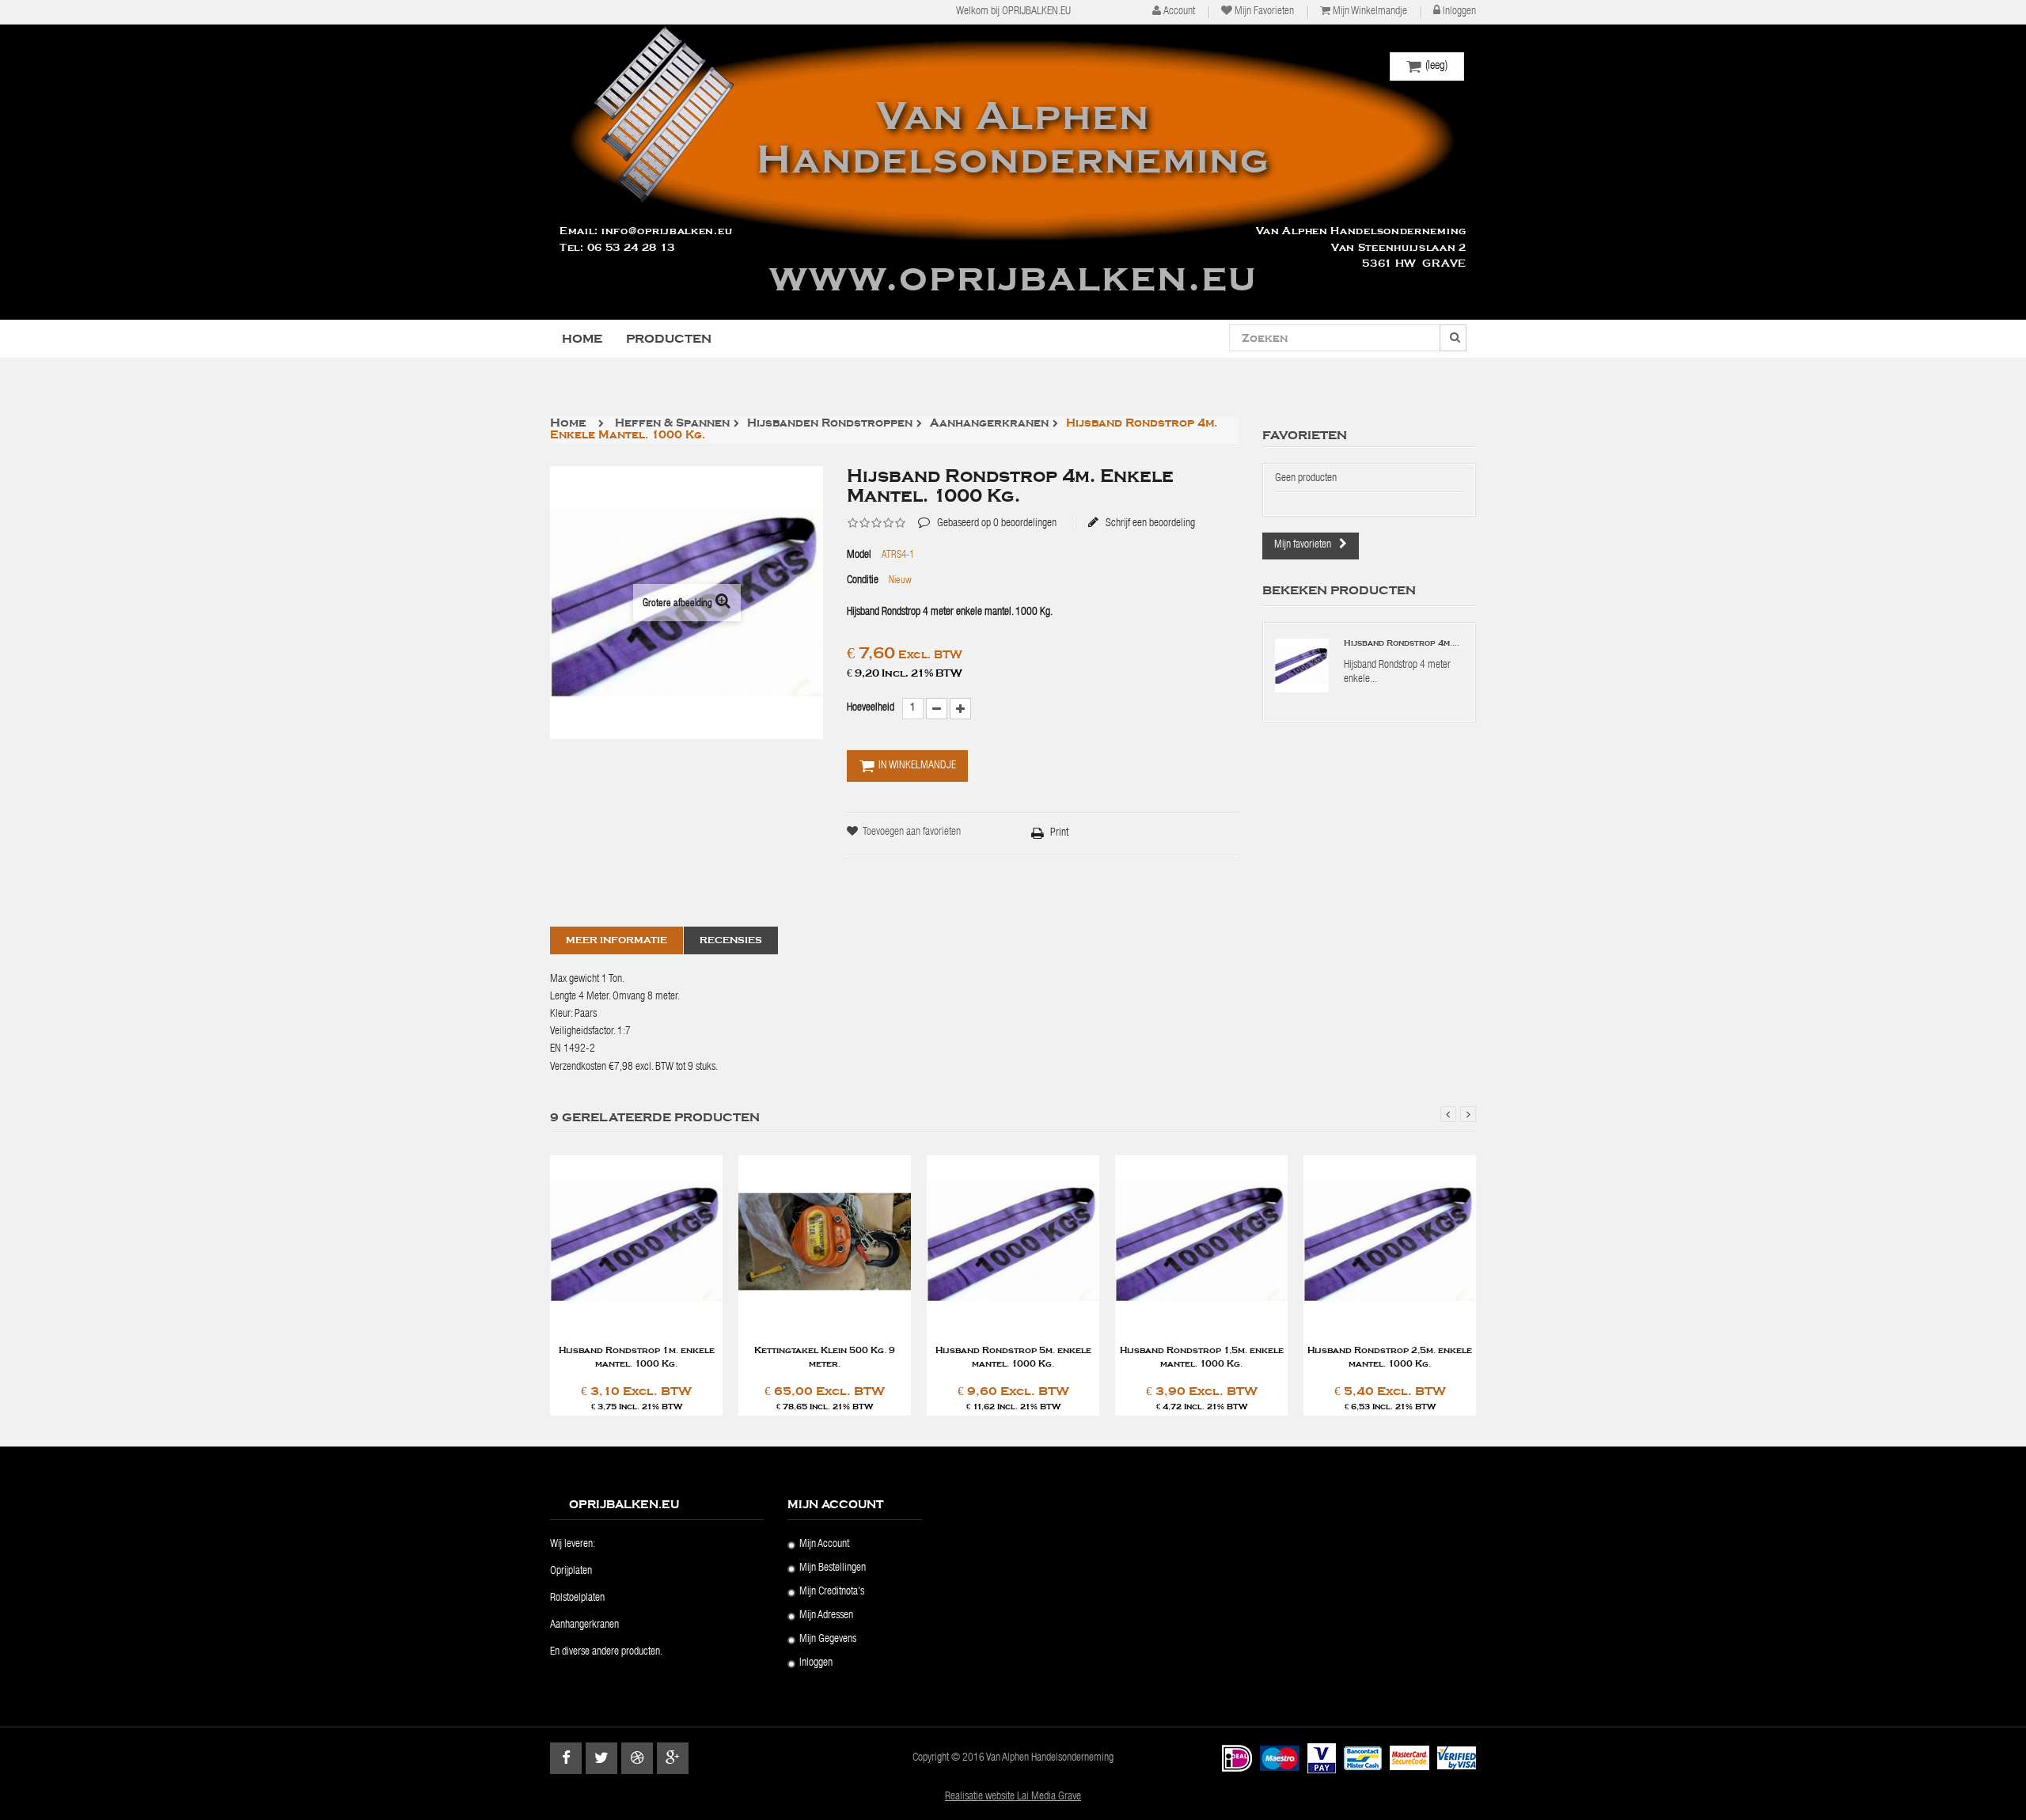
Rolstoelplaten (577, 1598)
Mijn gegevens (828, 1640)
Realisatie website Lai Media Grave (1013, 1797)
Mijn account (824, 1545)
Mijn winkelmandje (1370, 12)
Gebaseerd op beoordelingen (987, 512)
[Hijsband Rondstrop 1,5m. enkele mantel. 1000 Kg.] (1201, 1243)
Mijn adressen (826, 1616)
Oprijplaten (571, 1572)
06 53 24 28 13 (631, 248)
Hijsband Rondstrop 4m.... (1402, 643)
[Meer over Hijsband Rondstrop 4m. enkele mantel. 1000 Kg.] (1302, 665)
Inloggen (1459, 12)
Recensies (731, 940)
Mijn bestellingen (833, 1568)
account (1179, 12)
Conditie (863, 581)
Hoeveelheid (871, 708)
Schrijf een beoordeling (1149, 523)
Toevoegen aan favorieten (912, 832)
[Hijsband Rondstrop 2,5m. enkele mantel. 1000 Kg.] (1390, 1243)
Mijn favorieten (1264, 12)
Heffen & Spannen (672, 424)
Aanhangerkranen (989, 424)
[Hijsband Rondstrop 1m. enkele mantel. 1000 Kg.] (636, 1243)
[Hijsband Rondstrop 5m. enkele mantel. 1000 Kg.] (1013, 1243)
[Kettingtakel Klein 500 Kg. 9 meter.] (825, 1243)
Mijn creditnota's (832, 1592)
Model (859, 555)
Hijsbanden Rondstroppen (830, 424)
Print (1059, 833)
